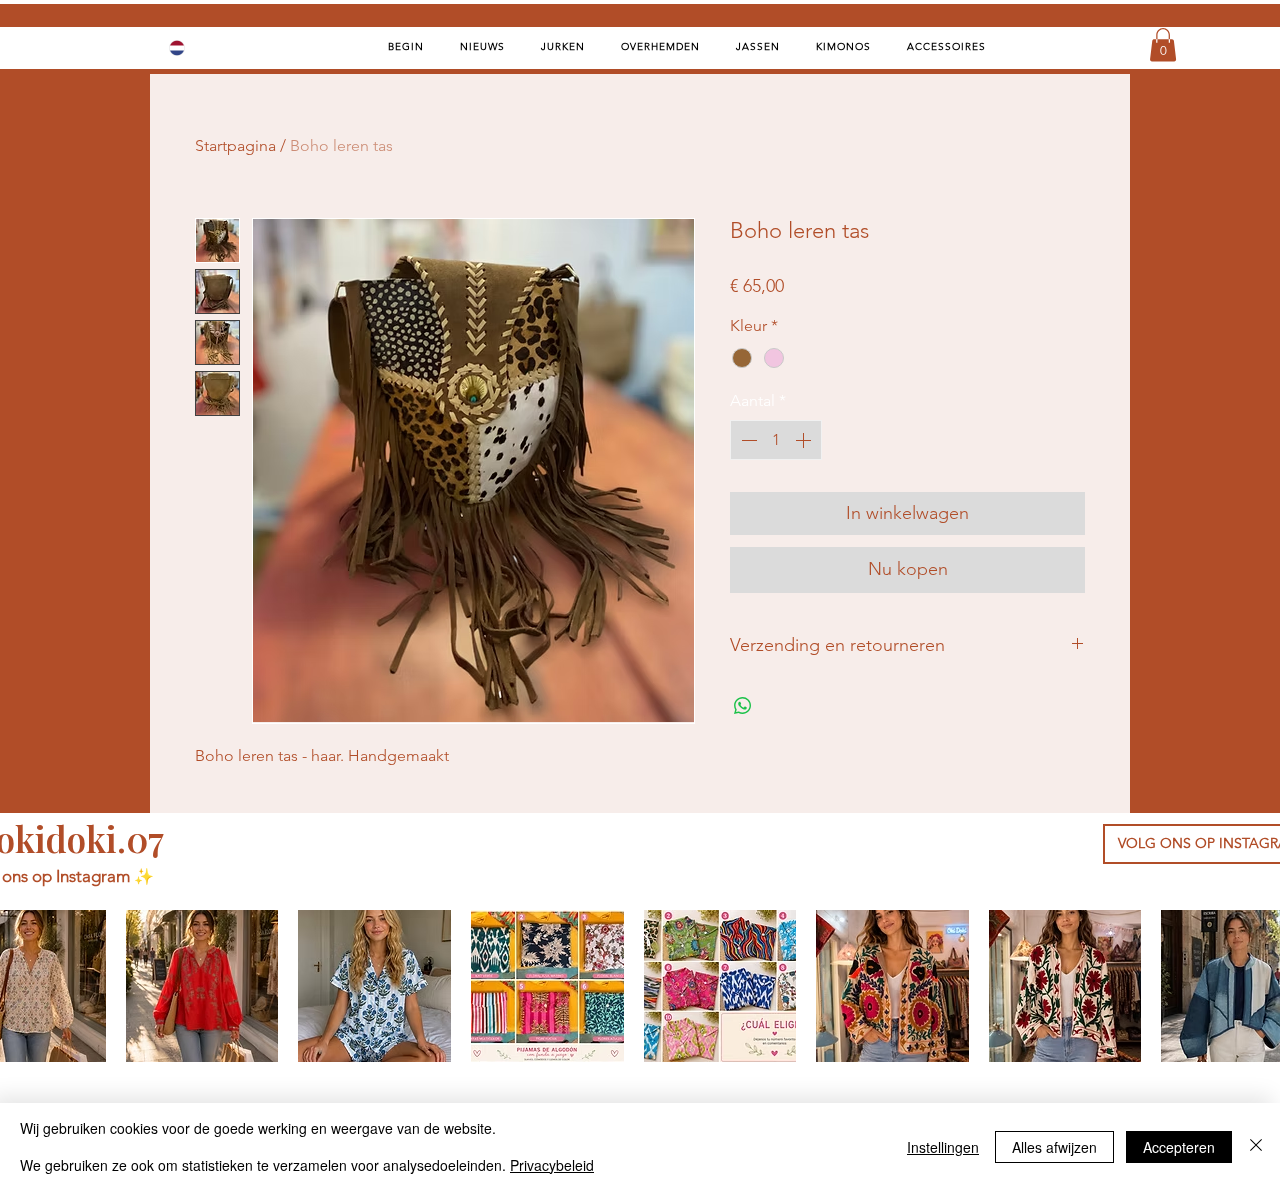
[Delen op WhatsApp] (743, 706)
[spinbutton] (776, 440)
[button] (1163, 44)
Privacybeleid (552, 1165)
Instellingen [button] (943, 1147)
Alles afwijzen (1054, 1147)
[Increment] (805, 440)
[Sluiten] (1256, 1146)
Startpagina (235, 145)
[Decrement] (747, 440)
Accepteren (1179, 1147)
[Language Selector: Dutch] (190, 47)
